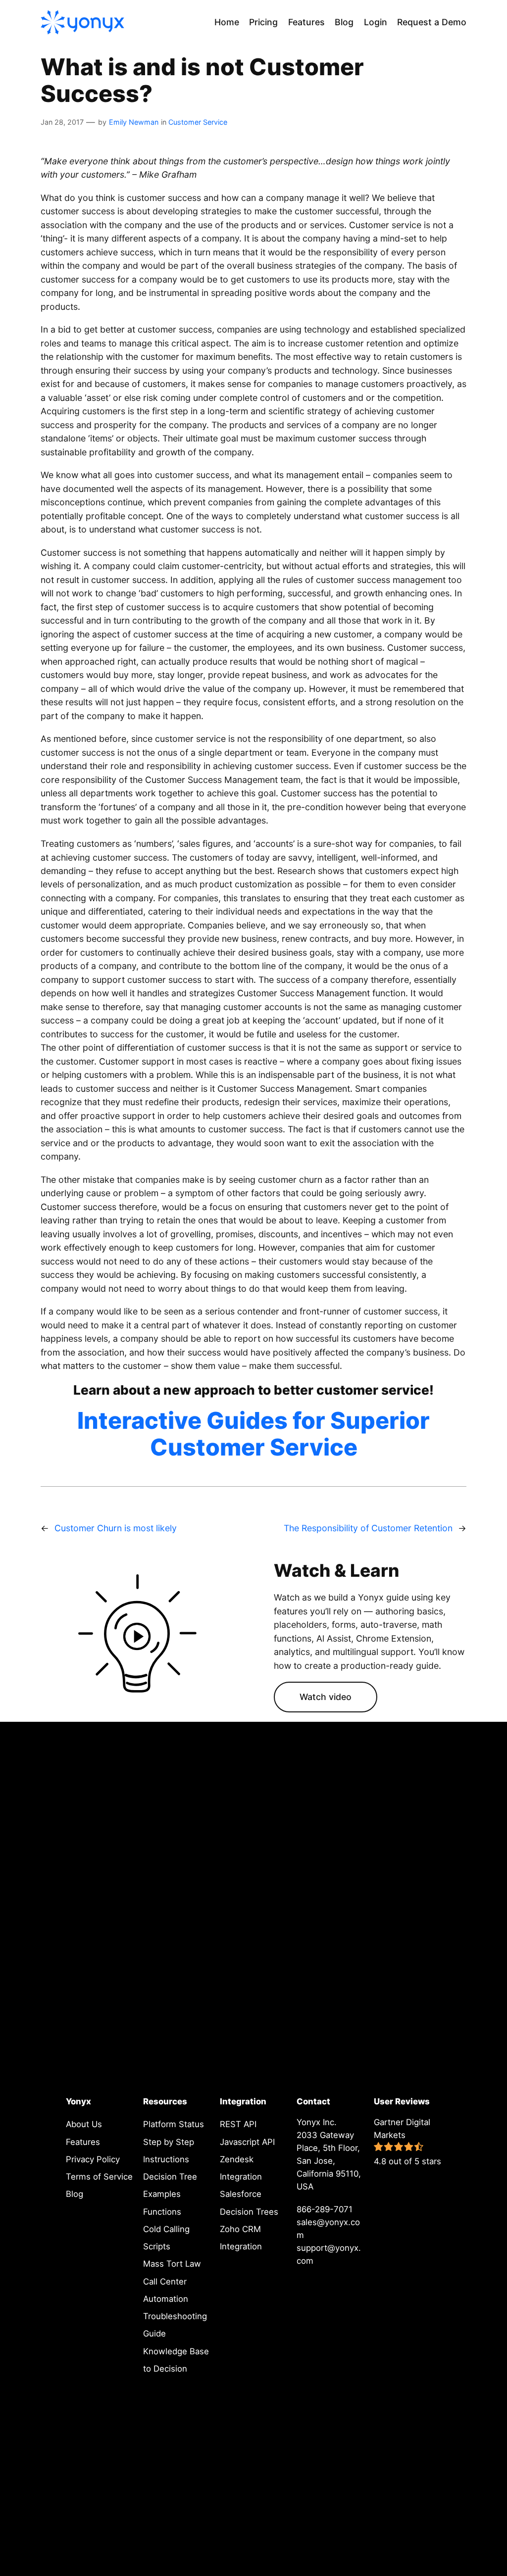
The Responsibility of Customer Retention (368, 1528)
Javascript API (247, 2142)
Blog (75, 2194)
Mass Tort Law (172, 2264)
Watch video (326, 1697)
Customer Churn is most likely (116, 1528)
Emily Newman (134, 122)
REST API (238, 2124)
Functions (162, 2212)
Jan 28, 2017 (62, 122)
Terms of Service (99, 2177)
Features (83, 2142)
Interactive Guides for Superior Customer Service (253, 1434)
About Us (84, 2124)
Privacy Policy (93, 2159)
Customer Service (198, 122)
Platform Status (174, 2124)
